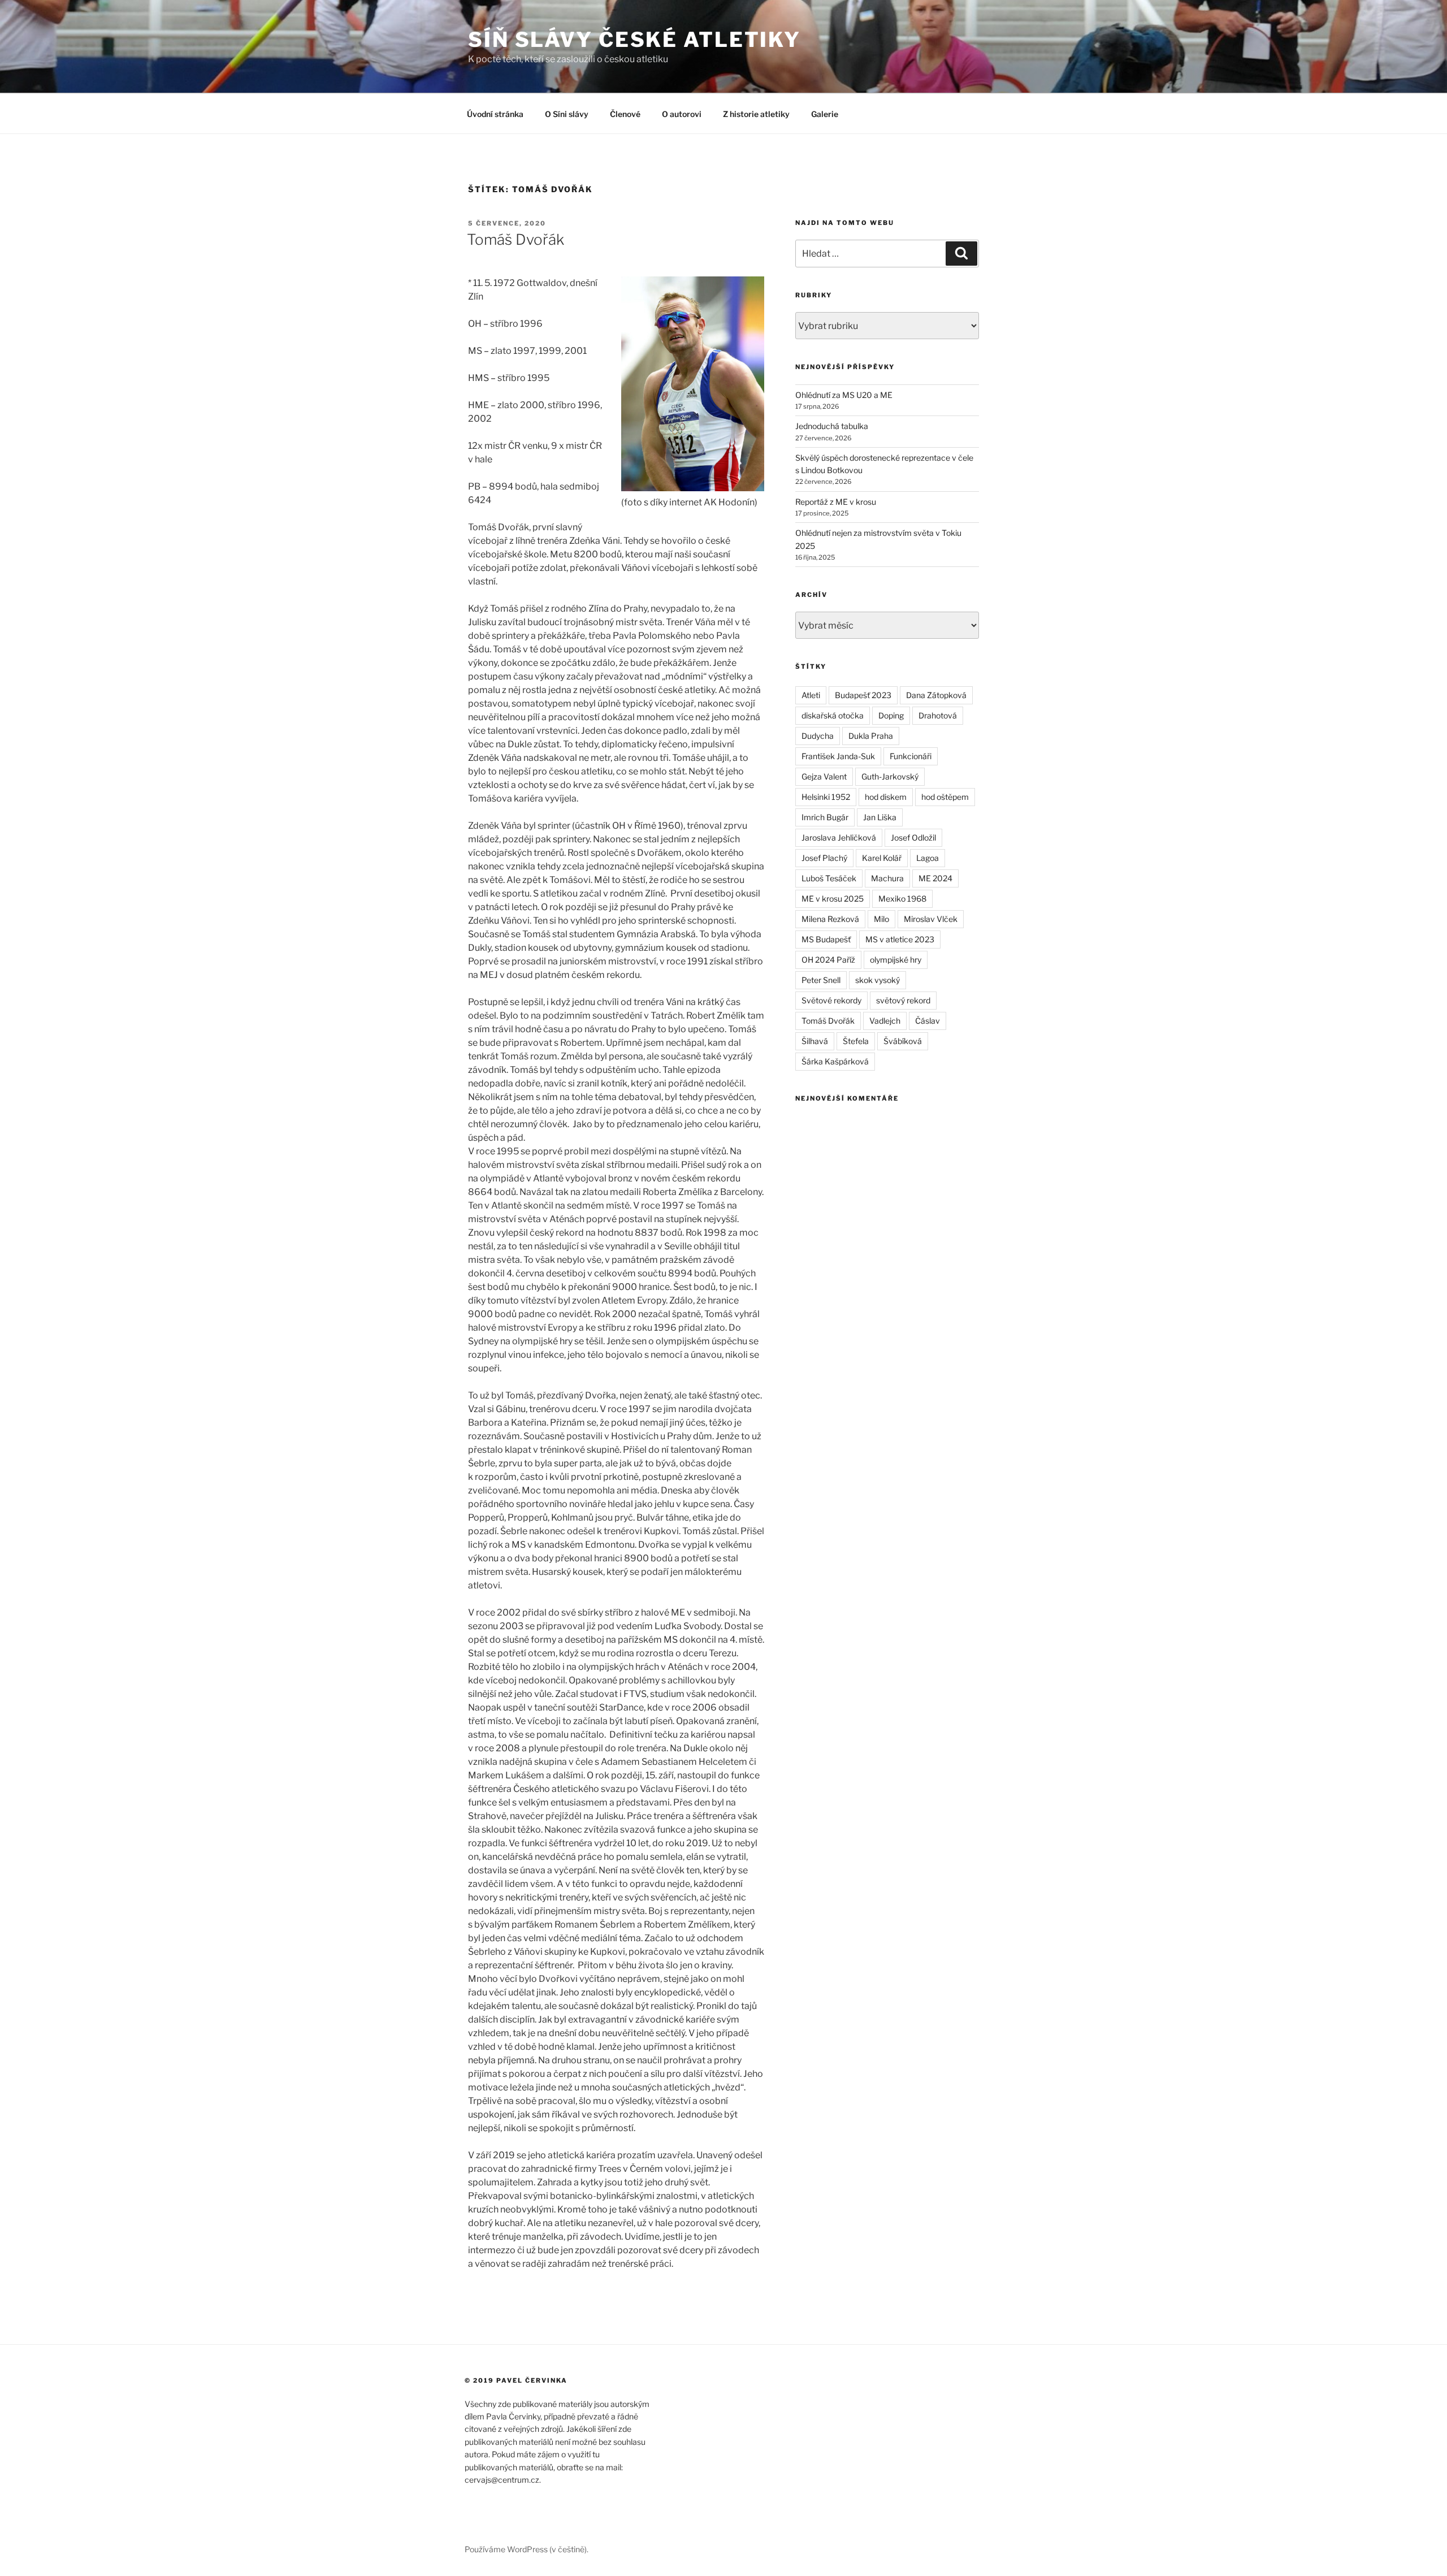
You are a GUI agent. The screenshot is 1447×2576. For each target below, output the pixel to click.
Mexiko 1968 (902, 899)
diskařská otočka (833, 715)
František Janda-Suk (838, 756)
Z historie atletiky (756, 114)
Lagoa (928, 858)
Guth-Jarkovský (890, 776)
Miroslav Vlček (931, 919)
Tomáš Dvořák (515, 239)
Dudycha (818, 736)
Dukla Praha (871, 736)
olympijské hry (896, 960)
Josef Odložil (913, 837)
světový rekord (903, 1000)
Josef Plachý (824, 858)
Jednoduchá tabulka (832, 426)
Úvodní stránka (495, 114)
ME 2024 (935, 878)
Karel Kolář (882, 858)
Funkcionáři (911, 756)
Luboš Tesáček (829, 878)
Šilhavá (815, 1041)
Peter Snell (821, 980)
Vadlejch (885, 1021)
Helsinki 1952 (826, 797)
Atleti (811, 695)
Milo (881, 919)
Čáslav (928, 1021)
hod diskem (886, 797)
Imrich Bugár (825, 817)
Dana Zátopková (936, 695)
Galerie (825, 114)
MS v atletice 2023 (900, 939)
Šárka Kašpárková (835, 1061)
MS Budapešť (826, 939)
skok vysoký (878, 980)
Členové (625, 114)
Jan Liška (880, 817)
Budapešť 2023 (863, 695)
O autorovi (682, 114)
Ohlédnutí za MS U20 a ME (844, 395)
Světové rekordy (831, 1000)
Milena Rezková (830, 919)
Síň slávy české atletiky (634, 40)
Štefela (856, 1041)
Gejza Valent (824, 776)
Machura (887, 878)
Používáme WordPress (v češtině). (527, 2549)
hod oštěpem (945, 797)
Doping (891, 715)
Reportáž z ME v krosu (836, 502)
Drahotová (938, 715)
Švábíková (903, 1041)
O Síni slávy (567, 114)
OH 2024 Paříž (828, 960)
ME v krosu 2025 (833, 899)
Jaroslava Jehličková (839, 837)
